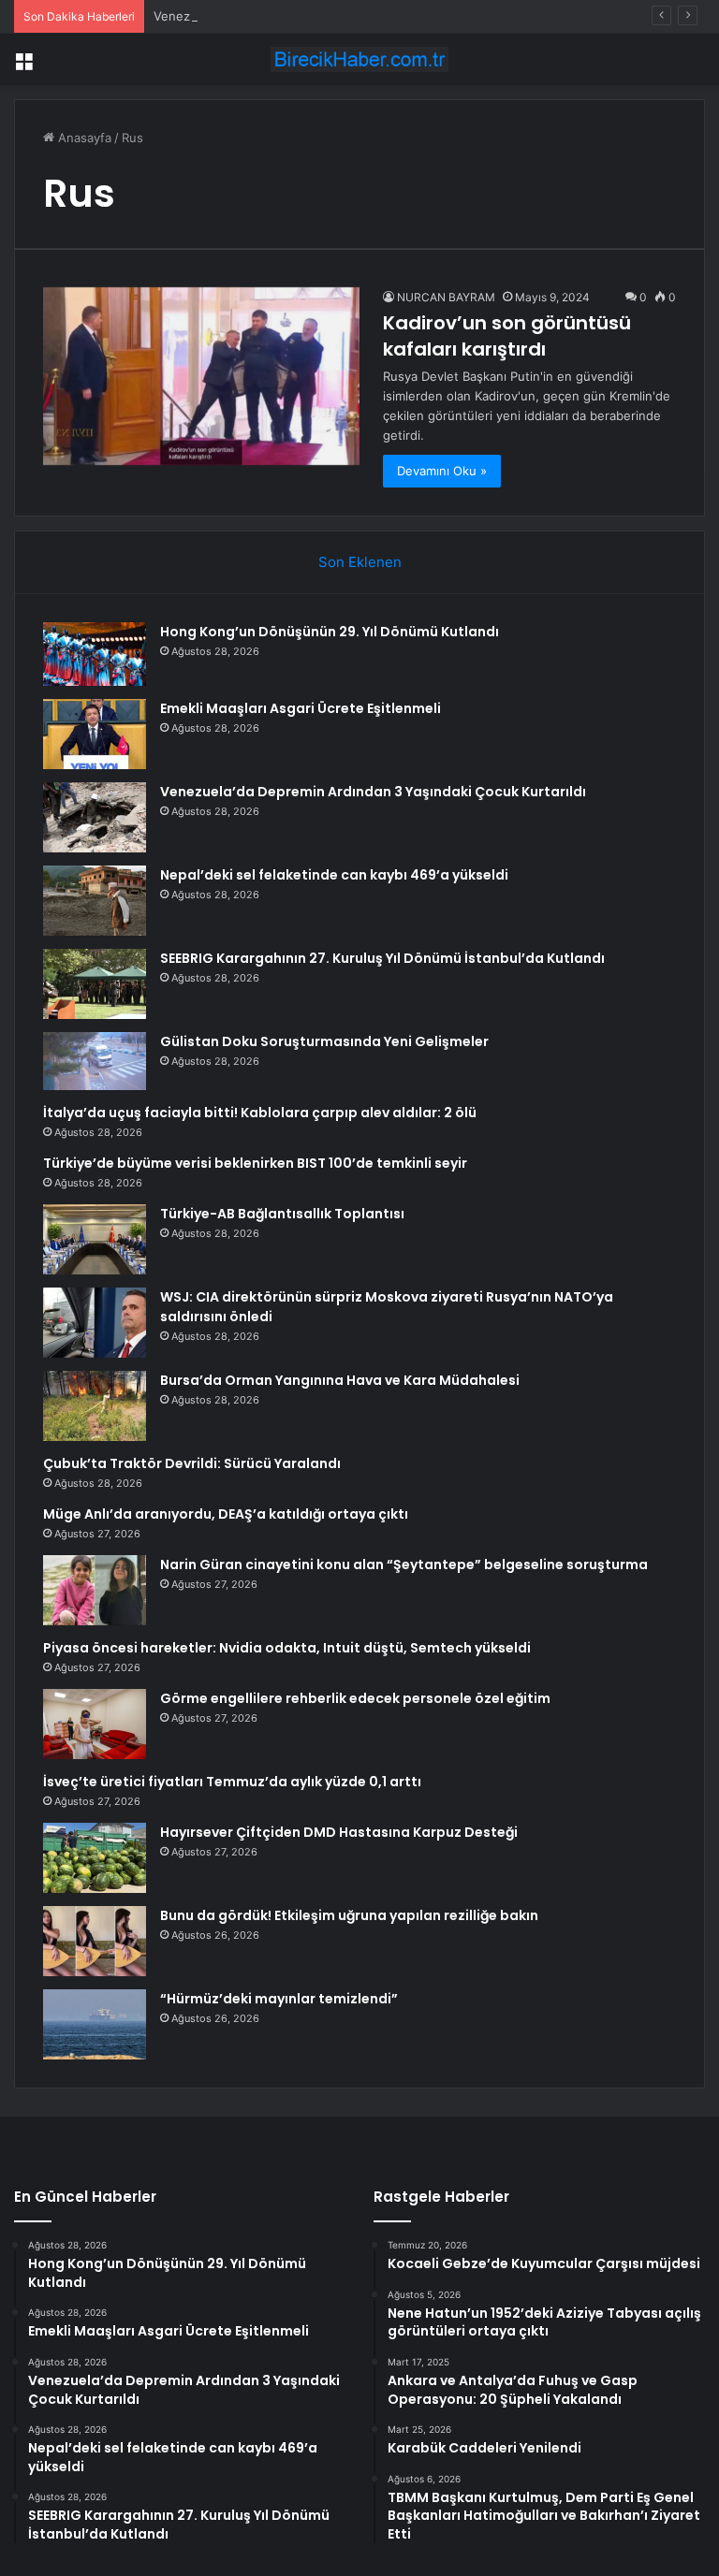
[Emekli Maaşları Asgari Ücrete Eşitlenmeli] (95, 734)
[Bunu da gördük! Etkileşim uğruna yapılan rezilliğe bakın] (95, 1941)
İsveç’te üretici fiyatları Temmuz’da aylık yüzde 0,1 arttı (232, 1782)
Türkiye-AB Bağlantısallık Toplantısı (282, 1214)
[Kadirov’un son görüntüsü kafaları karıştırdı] (201, 376)
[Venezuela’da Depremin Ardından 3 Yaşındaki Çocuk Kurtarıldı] (95, 817)
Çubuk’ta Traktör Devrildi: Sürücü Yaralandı (192, 1463)
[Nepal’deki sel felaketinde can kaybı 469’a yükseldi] (95, 901)
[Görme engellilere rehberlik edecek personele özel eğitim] (95, 1724)
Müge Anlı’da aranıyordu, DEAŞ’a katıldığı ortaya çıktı (226, 1514)
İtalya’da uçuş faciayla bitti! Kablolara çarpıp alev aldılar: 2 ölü (260, 1113)
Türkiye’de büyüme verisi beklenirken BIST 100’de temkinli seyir (255, 1163)
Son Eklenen (360, 562)
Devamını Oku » (442, 471)
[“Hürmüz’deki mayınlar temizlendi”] (95, 2024)
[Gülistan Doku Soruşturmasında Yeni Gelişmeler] (95, 1061)
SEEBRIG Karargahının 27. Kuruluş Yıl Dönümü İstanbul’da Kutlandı (382, 958)
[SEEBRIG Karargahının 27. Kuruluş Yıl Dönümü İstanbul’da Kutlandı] (95, 984)
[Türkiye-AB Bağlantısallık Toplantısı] (95, 1239)
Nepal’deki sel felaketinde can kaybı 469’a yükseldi (334, 875)
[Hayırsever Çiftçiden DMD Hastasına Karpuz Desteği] (95, 1858)
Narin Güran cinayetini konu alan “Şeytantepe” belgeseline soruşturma (404, 1565)
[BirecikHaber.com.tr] (359, 59)
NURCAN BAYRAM (446, 297)
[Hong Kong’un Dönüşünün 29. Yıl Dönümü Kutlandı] (95, 654)
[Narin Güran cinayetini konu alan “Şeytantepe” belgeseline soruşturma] (95, 1590)
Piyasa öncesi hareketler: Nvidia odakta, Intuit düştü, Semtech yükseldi (287, 1648)
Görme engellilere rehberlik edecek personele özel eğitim (355, 1698)
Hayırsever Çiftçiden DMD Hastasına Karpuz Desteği (339, 1832)
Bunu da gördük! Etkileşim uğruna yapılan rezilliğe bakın (349, 1915)
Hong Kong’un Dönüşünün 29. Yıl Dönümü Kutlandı (330, 632)
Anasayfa (83, 138)
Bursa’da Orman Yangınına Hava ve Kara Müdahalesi (340, 1380)
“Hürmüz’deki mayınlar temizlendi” (279, 1999)
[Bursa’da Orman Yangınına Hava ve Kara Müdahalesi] (95, 1406)
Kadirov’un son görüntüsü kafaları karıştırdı (507, 336)
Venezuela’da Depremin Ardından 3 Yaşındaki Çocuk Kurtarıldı (373, 792)
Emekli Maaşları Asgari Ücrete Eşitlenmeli (301, 708)
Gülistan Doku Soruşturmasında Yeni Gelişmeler (324, 1041)
